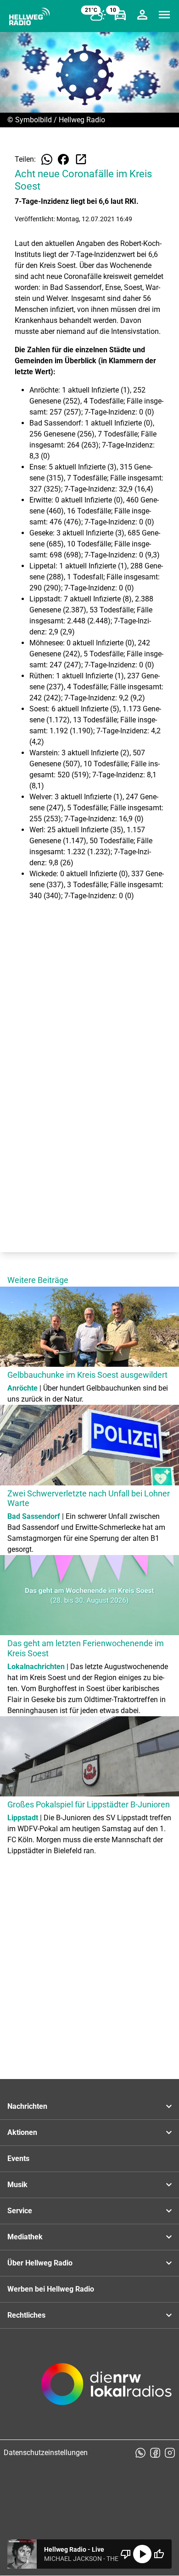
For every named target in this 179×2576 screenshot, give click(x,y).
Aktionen (22, 2132)
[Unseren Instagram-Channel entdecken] (170, 2453)
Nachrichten (27, 2106)
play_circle (142, 2554)
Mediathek (25, 2237)
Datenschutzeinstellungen (46, 2453)
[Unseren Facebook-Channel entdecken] (155, 2453)
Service (20, 2211)
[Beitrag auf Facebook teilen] (63, 159)
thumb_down (126, 2554)
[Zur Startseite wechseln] (29, 16)
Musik (17, 2185)
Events (18, 2158)
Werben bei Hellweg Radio (51, 2289)
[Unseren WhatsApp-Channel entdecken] (140, 2453)
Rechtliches (26, 2315)
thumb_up (159, 2554)
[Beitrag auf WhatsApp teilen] (47, 159)
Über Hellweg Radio (40, 2263)
